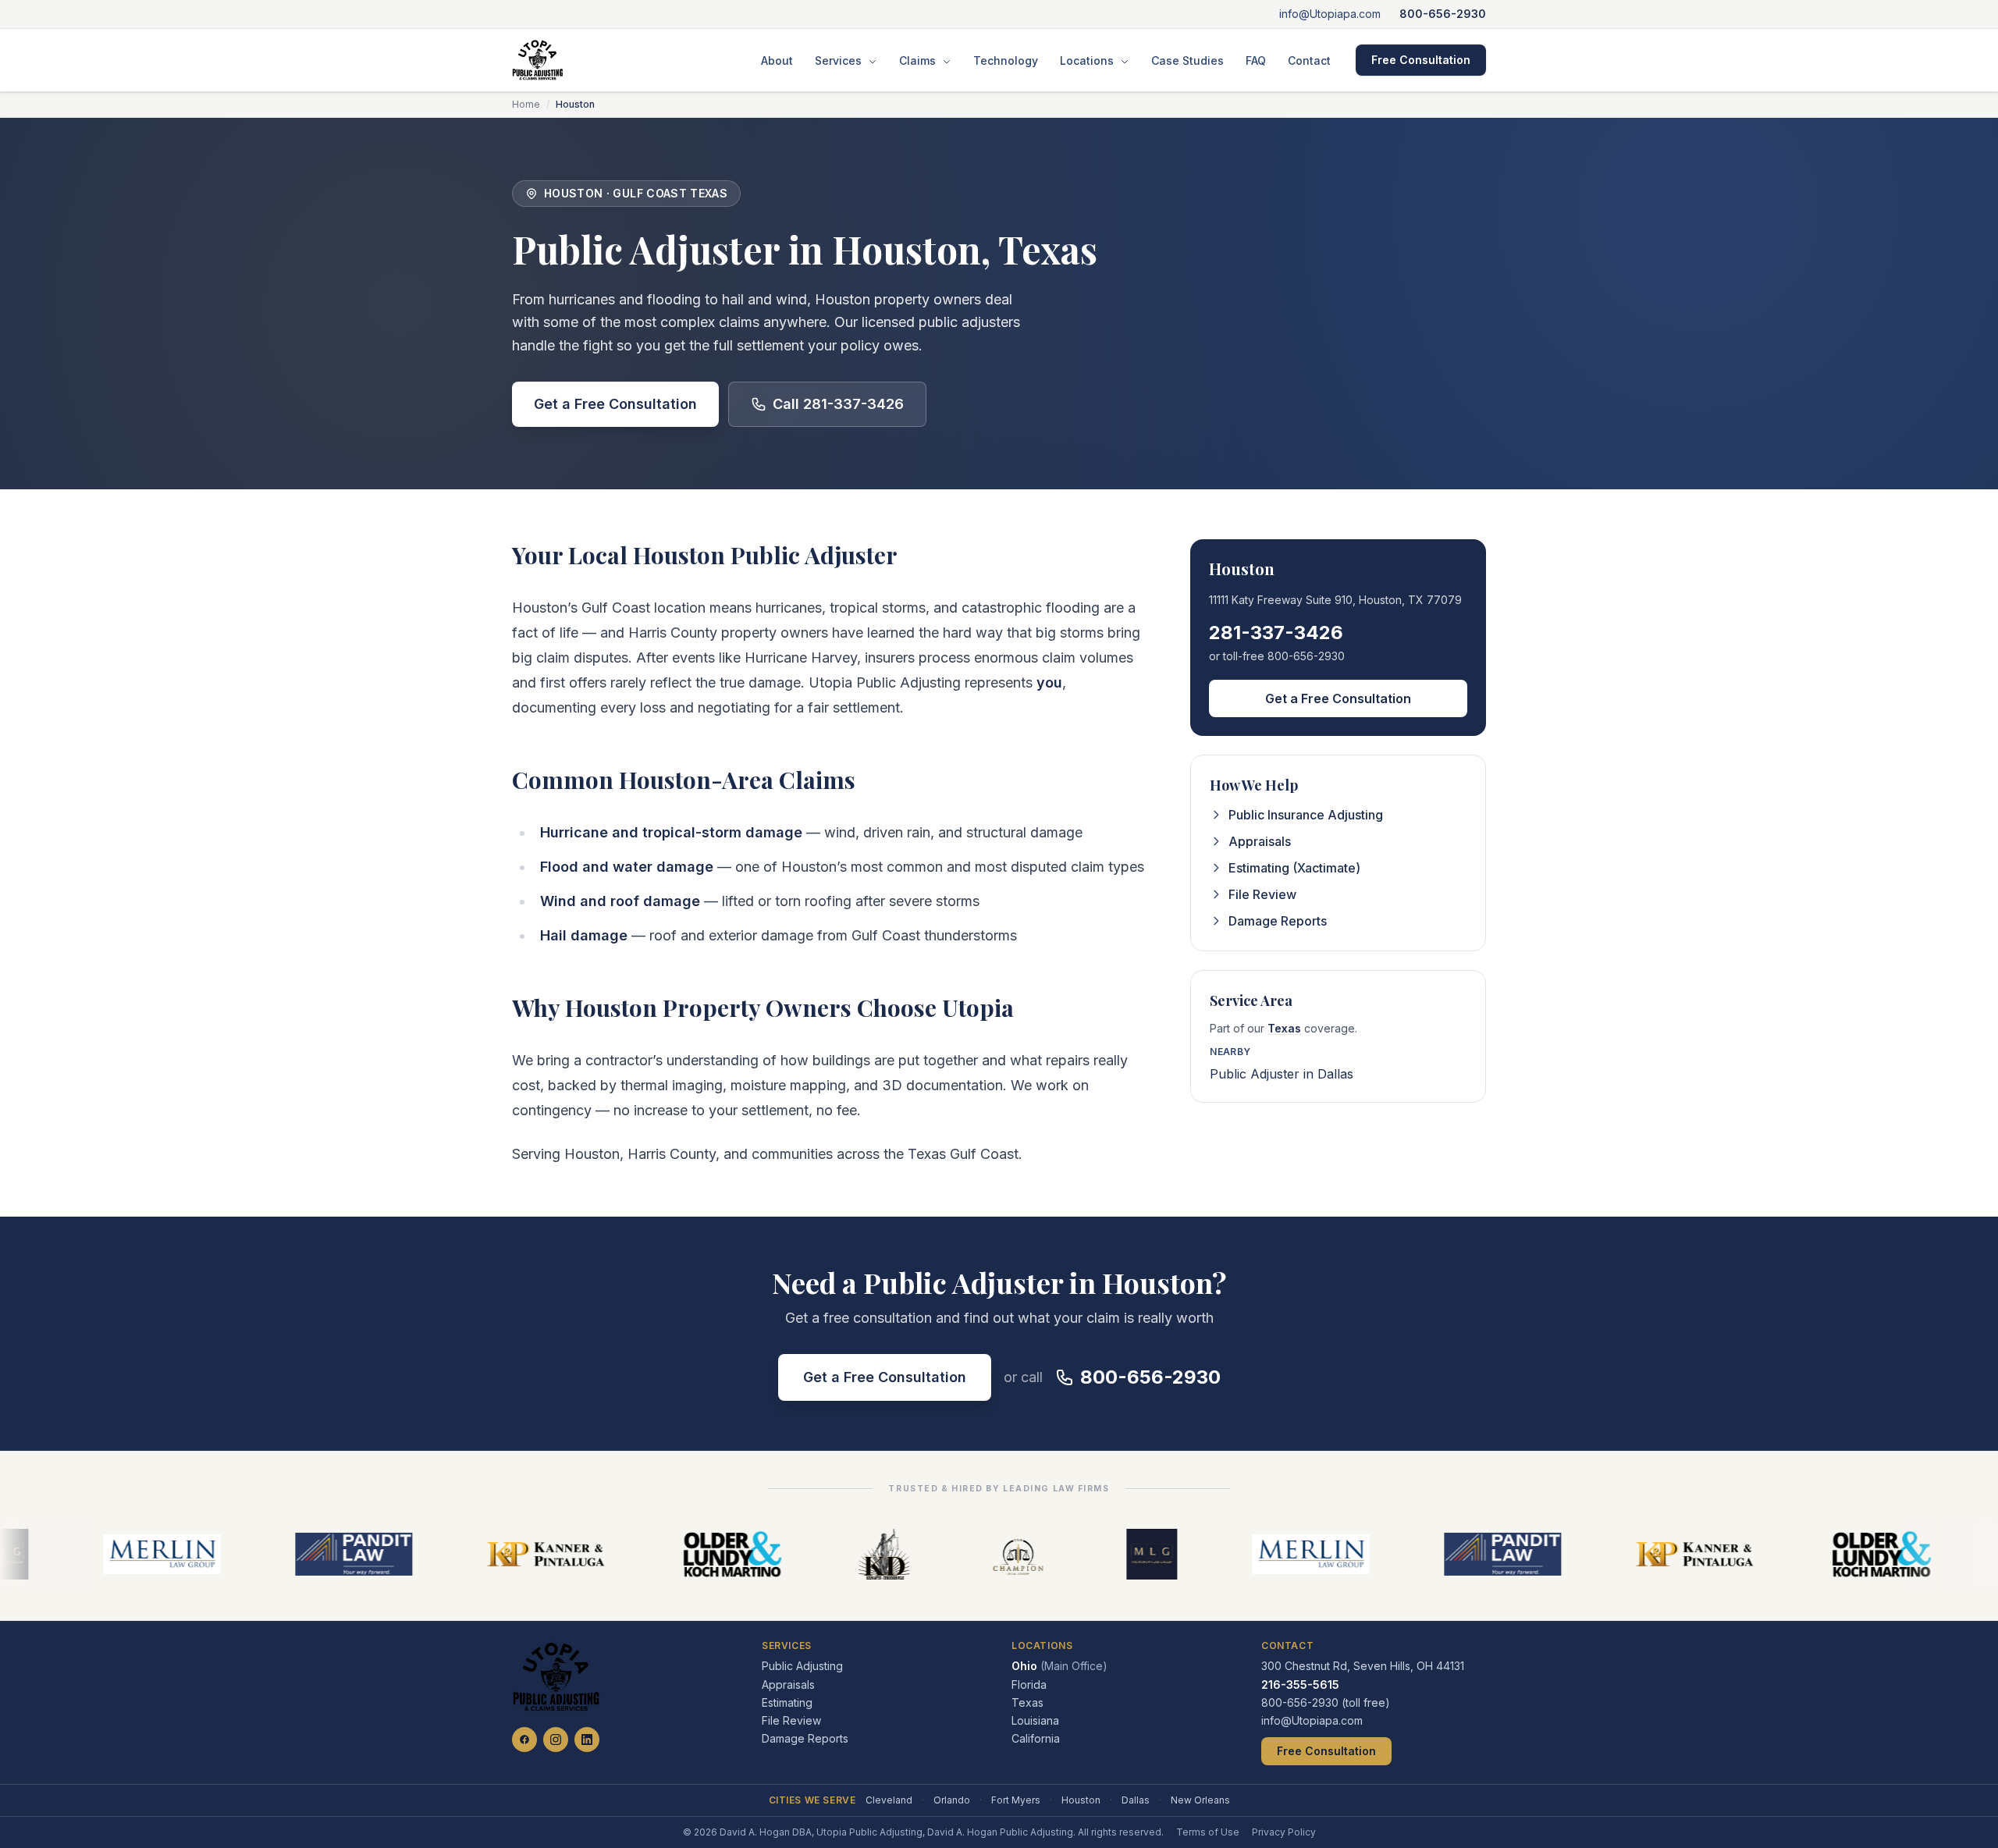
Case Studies (1187, 60)
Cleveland (889, 1800)
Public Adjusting (802, 1666)
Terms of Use (1208, 1832)
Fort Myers (1016, 1800)
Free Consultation (1421, 60)
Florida (1029, 1685)
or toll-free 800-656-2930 (1277, 656)
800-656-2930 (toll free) (1326, 1702)
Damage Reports (1278, 921)
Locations (1088, 60)
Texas (1284, 1028)
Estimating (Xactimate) (1294, 868)
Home (526, 104)
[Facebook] (524, 1740)
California (1036, 1738)
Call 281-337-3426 (838, 404)
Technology (1006, 60)
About (777, 60)
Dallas (1136, 1800)
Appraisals (1260, 841)
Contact (1309, 60)
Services (840, 60)
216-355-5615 (1300, 1685)
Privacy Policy (1284, 1832)
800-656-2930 (1443, 14)
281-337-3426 (1276, 633)
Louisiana (1035, 1720)
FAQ (1256, 60)
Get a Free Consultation (615, 404)
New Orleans (1200, 1800)
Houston (1081, 1800)
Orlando (952, 1800)
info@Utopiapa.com (1330, 14)
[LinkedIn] (587, 1740)
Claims (919, 60)
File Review (1262, 894)
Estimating (787, 1702)
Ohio (1059, 1666)
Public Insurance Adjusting (1306, 815)
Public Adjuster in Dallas (1282, 1074)
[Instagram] (556, 1740)
